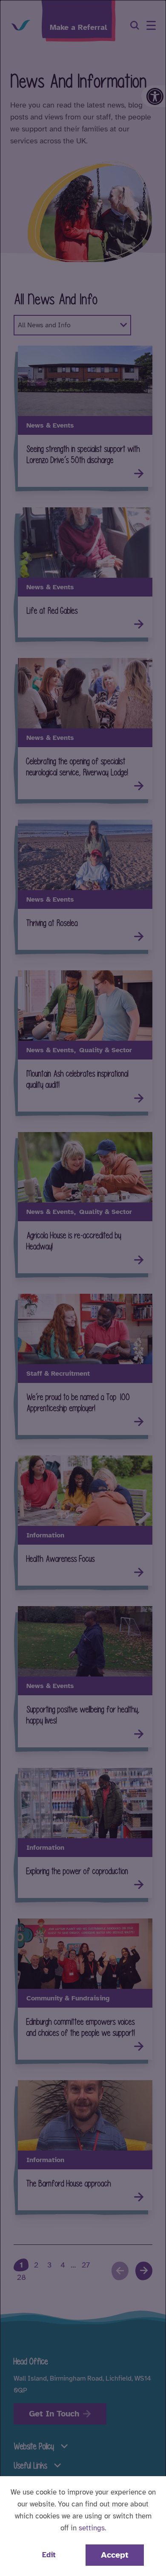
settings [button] (92, 2528)
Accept (115, 2555)
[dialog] (83, 1288)
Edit (49, 2555)
